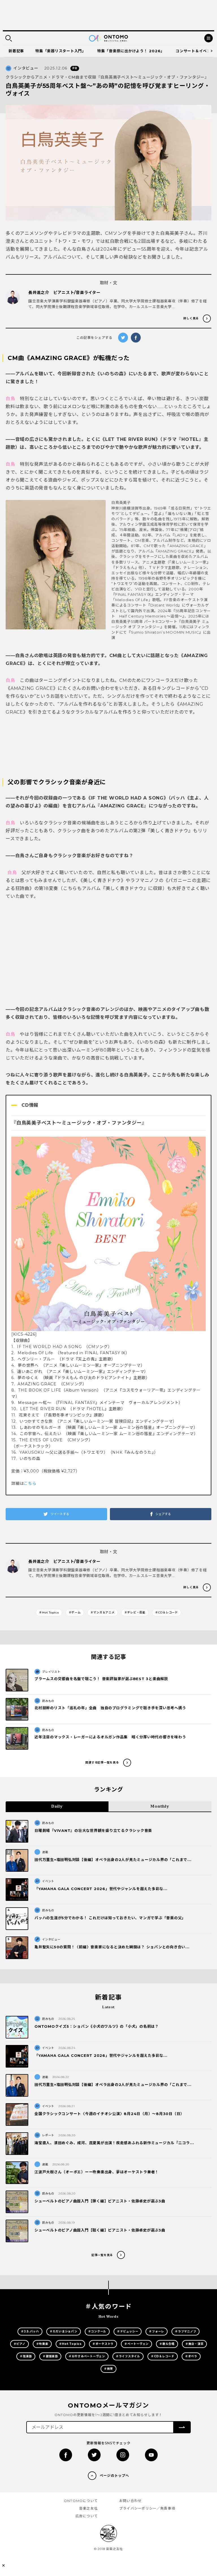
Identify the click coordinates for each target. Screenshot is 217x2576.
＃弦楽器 (26, 2356)
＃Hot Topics (49, 1612)
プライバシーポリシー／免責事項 (147, 2508)
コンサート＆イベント (195, 51)
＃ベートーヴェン (136, 2344)
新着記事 (16, 51)
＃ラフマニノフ (185, 2331)
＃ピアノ (19, 2344)
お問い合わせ (130, 2501)
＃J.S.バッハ (30, 2331)
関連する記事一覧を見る (102, 1763)
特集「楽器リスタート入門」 (61, 51)
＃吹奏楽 (42, 2344)
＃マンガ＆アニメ (103, 1612)
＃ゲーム (75, 1612)
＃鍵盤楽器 (50, 2356)
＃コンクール (97, 2331)
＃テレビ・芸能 (135, 1612)
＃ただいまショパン (64, 2331)
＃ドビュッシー (128, 2331)
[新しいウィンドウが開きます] (66, 2455)
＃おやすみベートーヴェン (87, 2356)
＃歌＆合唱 (167, 2344)
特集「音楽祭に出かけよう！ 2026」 (131, 51)
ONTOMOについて (81, 2501)
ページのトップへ (114, 2476)
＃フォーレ (157, 2331)
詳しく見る (191, 318)
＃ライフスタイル (128, 2356)
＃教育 (108, 2369)
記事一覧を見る (102, 2255)
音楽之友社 (88, 2508)
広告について (87, 2516)
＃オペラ (191, 2356)
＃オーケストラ (103, 2344)
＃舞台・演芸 (195, 2344)
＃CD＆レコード (167, 1612)
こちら (30, 1483)
